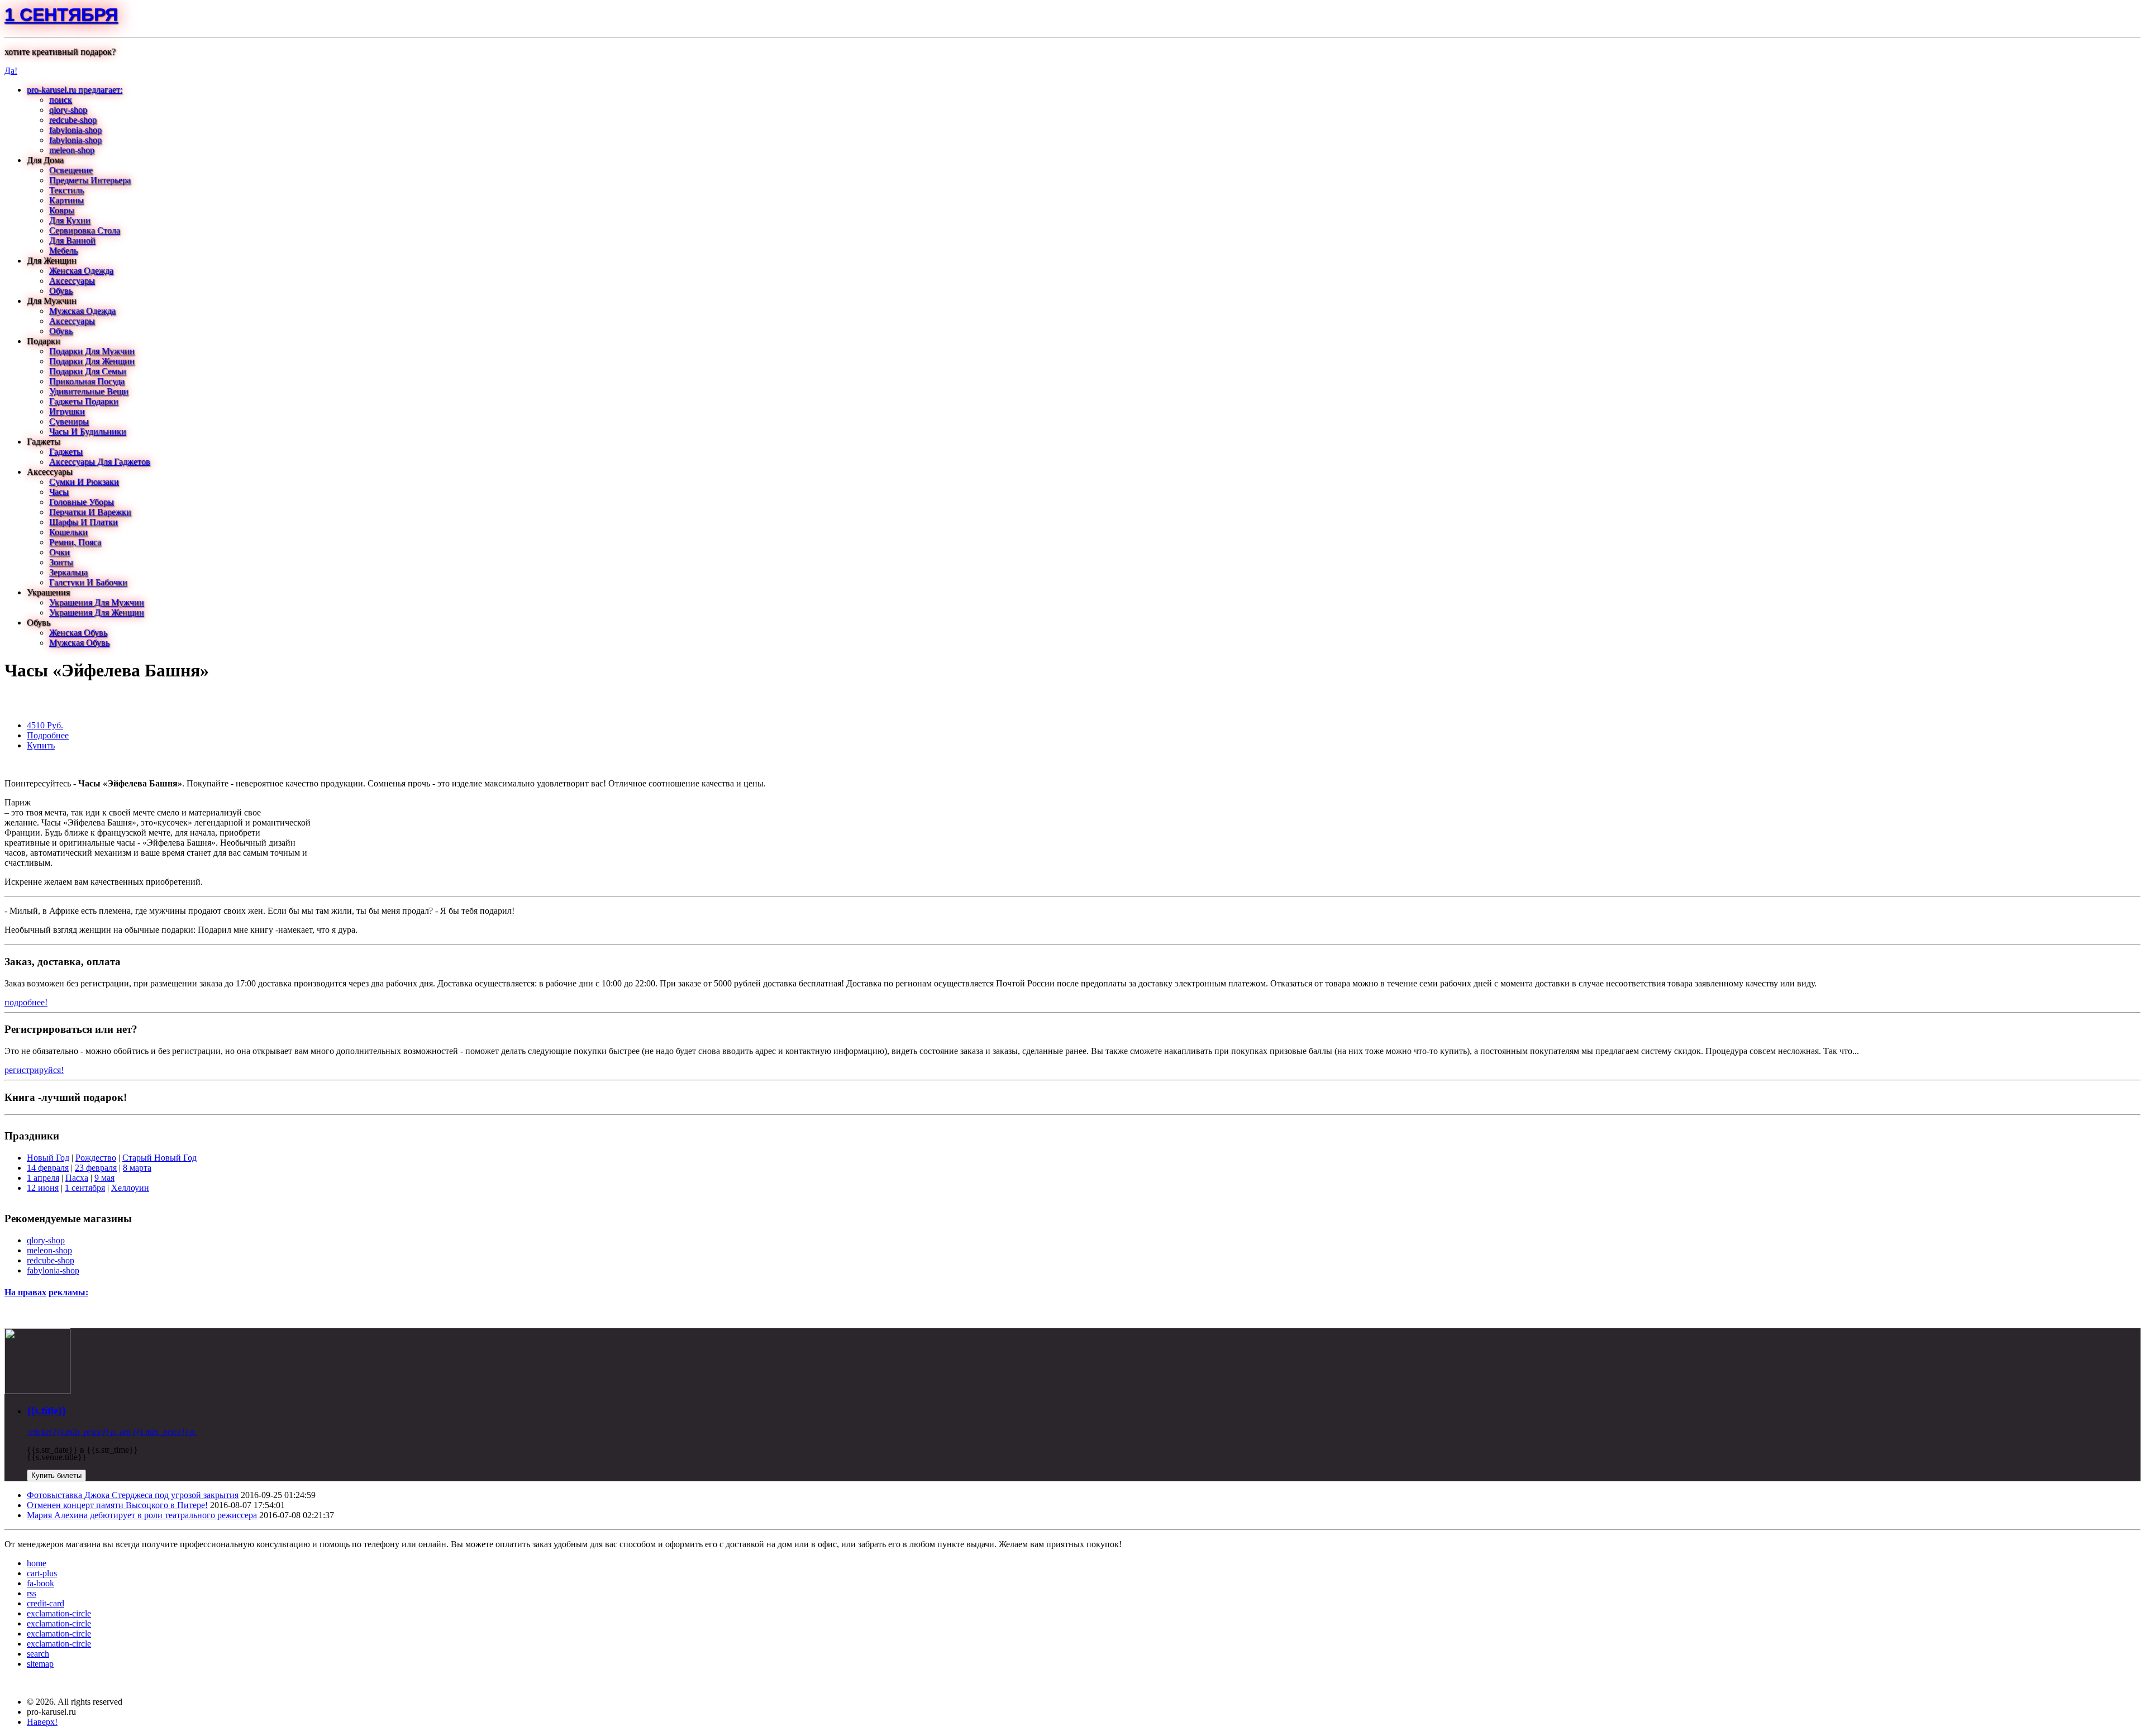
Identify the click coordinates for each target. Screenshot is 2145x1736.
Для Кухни (70, 220)
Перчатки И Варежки (90, 512)
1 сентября (61, 15)
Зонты (61, 562)
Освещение (71, 170)
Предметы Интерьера (90, 180)
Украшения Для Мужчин (97, 602)
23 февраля (96, 1168)
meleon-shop (72, 150)
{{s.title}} (46, 1411)
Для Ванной (72, 240)
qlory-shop (68, 110)
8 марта (137, 1168)
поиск (61, 100)
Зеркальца (68, 572)
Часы (59, 492)
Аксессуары (72, 281)
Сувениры (69, 421)
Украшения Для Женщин (97, 612)
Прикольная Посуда (87, 381)
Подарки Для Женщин (92, 361)
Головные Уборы (82, 502)
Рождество (96, 1158)
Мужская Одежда (82, 311)
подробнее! (26, 1002)
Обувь (61, 291)
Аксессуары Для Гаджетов (100, 462)
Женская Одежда (81, 271)
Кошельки (68, 532)
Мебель (63, 251)
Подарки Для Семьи (88, 371)
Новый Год (48, 1158)
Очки (59, 552)
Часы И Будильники (88, 431)
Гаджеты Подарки (84, 401)
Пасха (77, 1178)
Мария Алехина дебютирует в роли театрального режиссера (142, 1515)
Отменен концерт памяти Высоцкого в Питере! (117, 1505)
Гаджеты (66, 452)
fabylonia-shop (75, 130)
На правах (25, 1292)
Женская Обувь (78, 633)
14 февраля (48, 1168)
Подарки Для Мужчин (92, 351)
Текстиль (66, 190)
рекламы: (68, 1292)
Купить (41, 745)
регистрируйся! (34, 1070)
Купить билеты (56, 1475)
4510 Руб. (45, 725)
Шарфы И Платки (84, 522)
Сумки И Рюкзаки (84, 482)
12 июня (43, 1188)
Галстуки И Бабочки (88, 582)
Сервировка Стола (85, 230)
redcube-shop (73, 120)
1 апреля (43, 1178)
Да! (11, 71)
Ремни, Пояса (75, 542)
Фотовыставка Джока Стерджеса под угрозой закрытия (133, 1495)
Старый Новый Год (159, 1158)
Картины (66, 200)
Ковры (62, 210)
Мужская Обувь (79, 643)
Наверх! (42, 1722)
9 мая (104, 1178)
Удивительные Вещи (89, 391)
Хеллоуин (130, 1188)
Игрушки (67, 411)
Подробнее (48, 735)
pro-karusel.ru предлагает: (75, 90)
